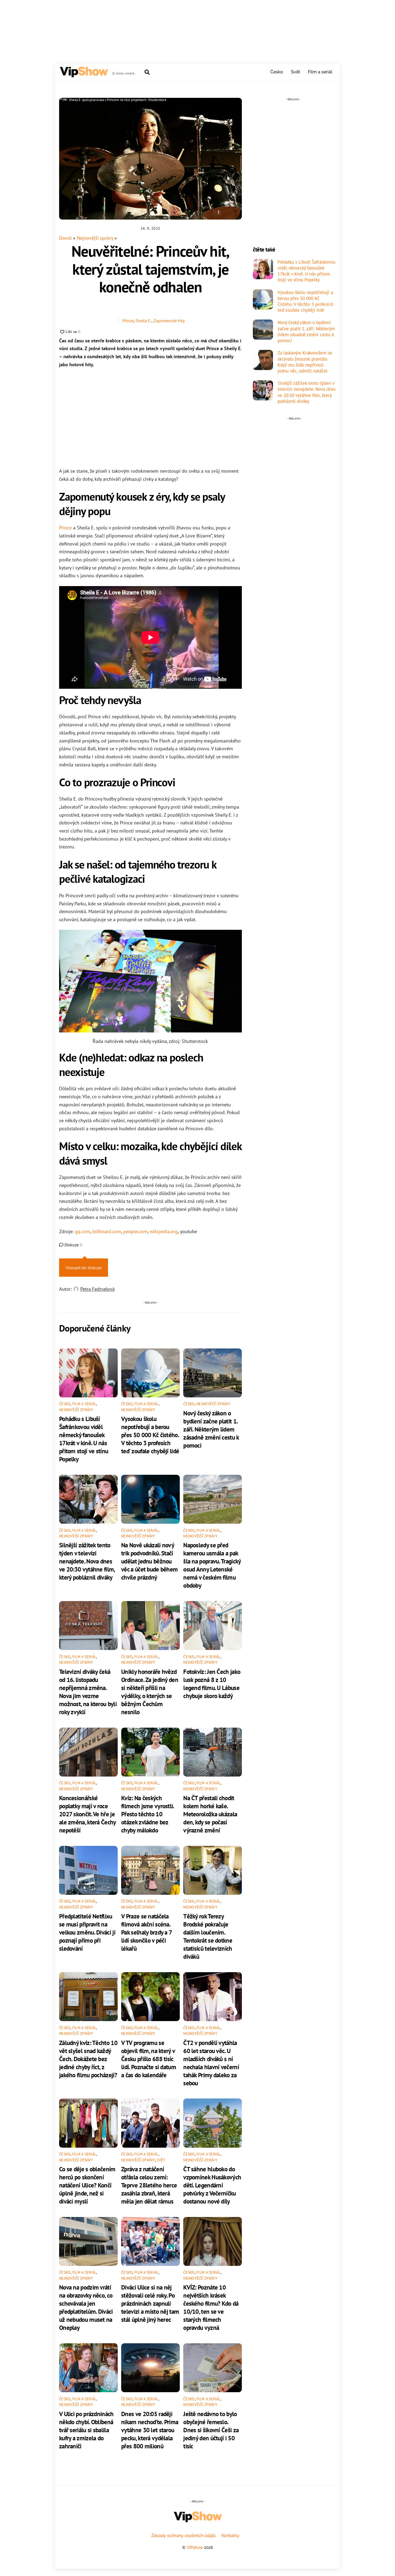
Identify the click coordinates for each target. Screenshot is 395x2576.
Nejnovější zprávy (95, 238)
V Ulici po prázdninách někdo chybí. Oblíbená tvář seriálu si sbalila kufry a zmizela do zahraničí (86, 2430)
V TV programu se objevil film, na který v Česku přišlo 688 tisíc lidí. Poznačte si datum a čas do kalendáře (149, 2059)
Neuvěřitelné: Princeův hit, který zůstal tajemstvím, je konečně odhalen (150, 269)
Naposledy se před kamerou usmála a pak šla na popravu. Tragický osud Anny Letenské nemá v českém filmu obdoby (212, 1565)
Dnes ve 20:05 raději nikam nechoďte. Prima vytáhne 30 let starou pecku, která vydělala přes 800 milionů (150, 2430)
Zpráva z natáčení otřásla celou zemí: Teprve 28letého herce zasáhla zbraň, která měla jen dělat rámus (149, 2185)
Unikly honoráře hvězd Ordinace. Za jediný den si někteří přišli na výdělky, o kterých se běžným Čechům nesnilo (150, 1692)
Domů (65, 238)
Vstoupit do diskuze (84, 1268)
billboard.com (107, 1231)
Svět (296, 72)
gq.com (83, 1231)
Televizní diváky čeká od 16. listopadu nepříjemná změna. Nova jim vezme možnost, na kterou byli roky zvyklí (88, 1692)
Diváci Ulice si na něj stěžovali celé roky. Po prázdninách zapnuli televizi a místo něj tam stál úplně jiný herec (150, 2303)
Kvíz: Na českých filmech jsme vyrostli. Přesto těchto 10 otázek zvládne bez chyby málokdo (148, 1814)
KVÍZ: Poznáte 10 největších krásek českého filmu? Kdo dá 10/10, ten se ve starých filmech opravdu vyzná (211, 2307)
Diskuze (73, 1245)
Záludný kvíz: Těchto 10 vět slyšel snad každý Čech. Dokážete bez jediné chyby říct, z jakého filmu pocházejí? (88, 2059)
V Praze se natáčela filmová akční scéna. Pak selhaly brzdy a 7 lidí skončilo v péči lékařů (146, 1932)
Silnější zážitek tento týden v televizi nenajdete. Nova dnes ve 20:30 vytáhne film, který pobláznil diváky (87, 1561)
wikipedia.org (164, 1231)
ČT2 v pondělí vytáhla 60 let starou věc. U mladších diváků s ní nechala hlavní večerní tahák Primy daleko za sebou (211, 2063)
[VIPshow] (84, 75)
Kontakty (230, 2536)
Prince (128, 321)
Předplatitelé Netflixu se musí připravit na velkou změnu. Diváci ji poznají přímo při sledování (87, 1932)
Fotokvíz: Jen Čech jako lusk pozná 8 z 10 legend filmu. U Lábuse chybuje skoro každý (212, 1684)
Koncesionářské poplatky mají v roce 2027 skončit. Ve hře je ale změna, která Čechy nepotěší (87, 1814)
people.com (135, 1231)
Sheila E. (143, 321)
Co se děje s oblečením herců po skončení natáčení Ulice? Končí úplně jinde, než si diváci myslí (87, 2185)
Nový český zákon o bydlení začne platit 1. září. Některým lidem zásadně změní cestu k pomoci (211, 1429)
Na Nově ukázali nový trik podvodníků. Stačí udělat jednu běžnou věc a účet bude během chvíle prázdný (149, 1561)
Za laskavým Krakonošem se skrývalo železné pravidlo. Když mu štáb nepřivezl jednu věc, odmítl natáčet (305, 362)
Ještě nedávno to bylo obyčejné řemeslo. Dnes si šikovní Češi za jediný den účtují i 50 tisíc (211, 2430)
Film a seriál (320, 72)
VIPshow (195, 2547)
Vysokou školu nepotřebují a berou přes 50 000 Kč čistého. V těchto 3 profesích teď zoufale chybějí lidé (150, 1435)
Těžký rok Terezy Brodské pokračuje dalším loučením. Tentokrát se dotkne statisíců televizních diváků (208, 1936)
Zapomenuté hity (169, 321)
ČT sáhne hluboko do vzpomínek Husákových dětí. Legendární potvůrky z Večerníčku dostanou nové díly (212, 2185)
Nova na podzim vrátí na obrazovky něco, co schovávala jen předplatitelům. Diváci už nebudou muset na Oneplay (86, 2307)
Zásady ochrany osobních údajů (184, 2536)
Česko (277, 72)
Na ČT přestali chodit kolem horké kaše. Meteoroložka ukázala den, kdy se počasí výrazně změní (210, 1814)
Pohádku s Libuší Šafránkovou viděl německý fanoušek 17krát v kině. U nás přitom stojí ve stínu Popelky (84, 1439)
